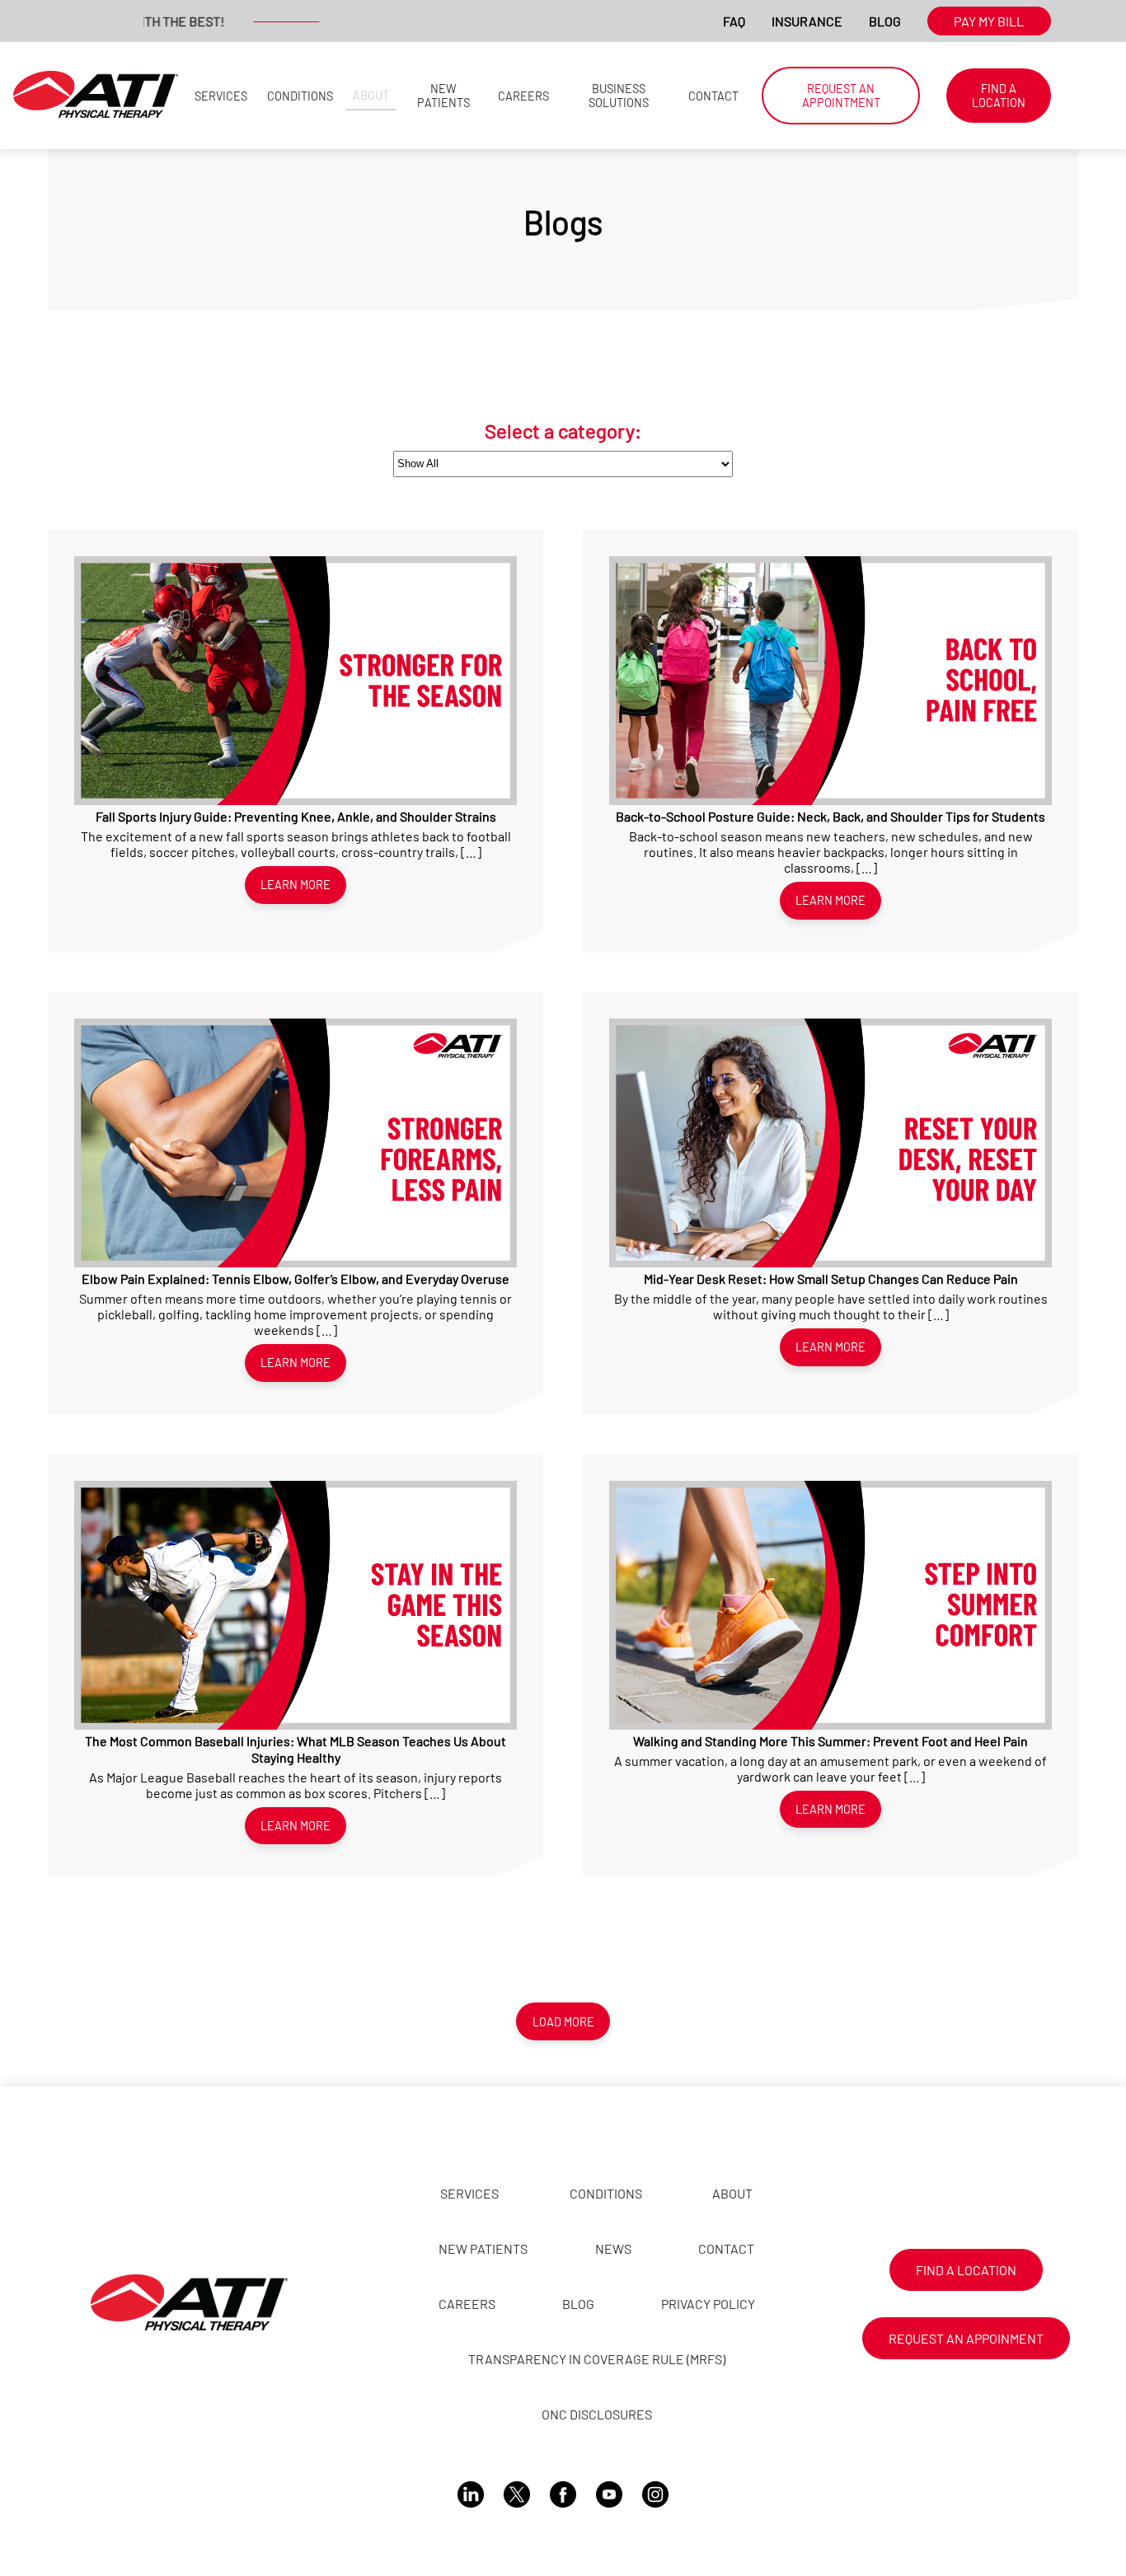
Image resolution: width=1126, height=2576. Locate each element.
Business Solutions (619, 96)
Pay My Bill (989, 21)
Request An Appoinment (966, 2338)
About (371, 95)
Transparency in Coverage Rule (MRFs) (597, 2359)
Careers (523, 96)
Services (221, 96)
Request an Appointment (841, 96)
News (613, 2248)
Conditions (300, 96)
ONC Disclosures (597, 2414)
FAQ (734, 21)
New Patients (443, 96)
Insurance (807, 21)
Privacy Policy (708, 2304)
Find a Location (999, 96)
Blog (885, 21)
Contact (713, 96)
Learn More (296, 885)
